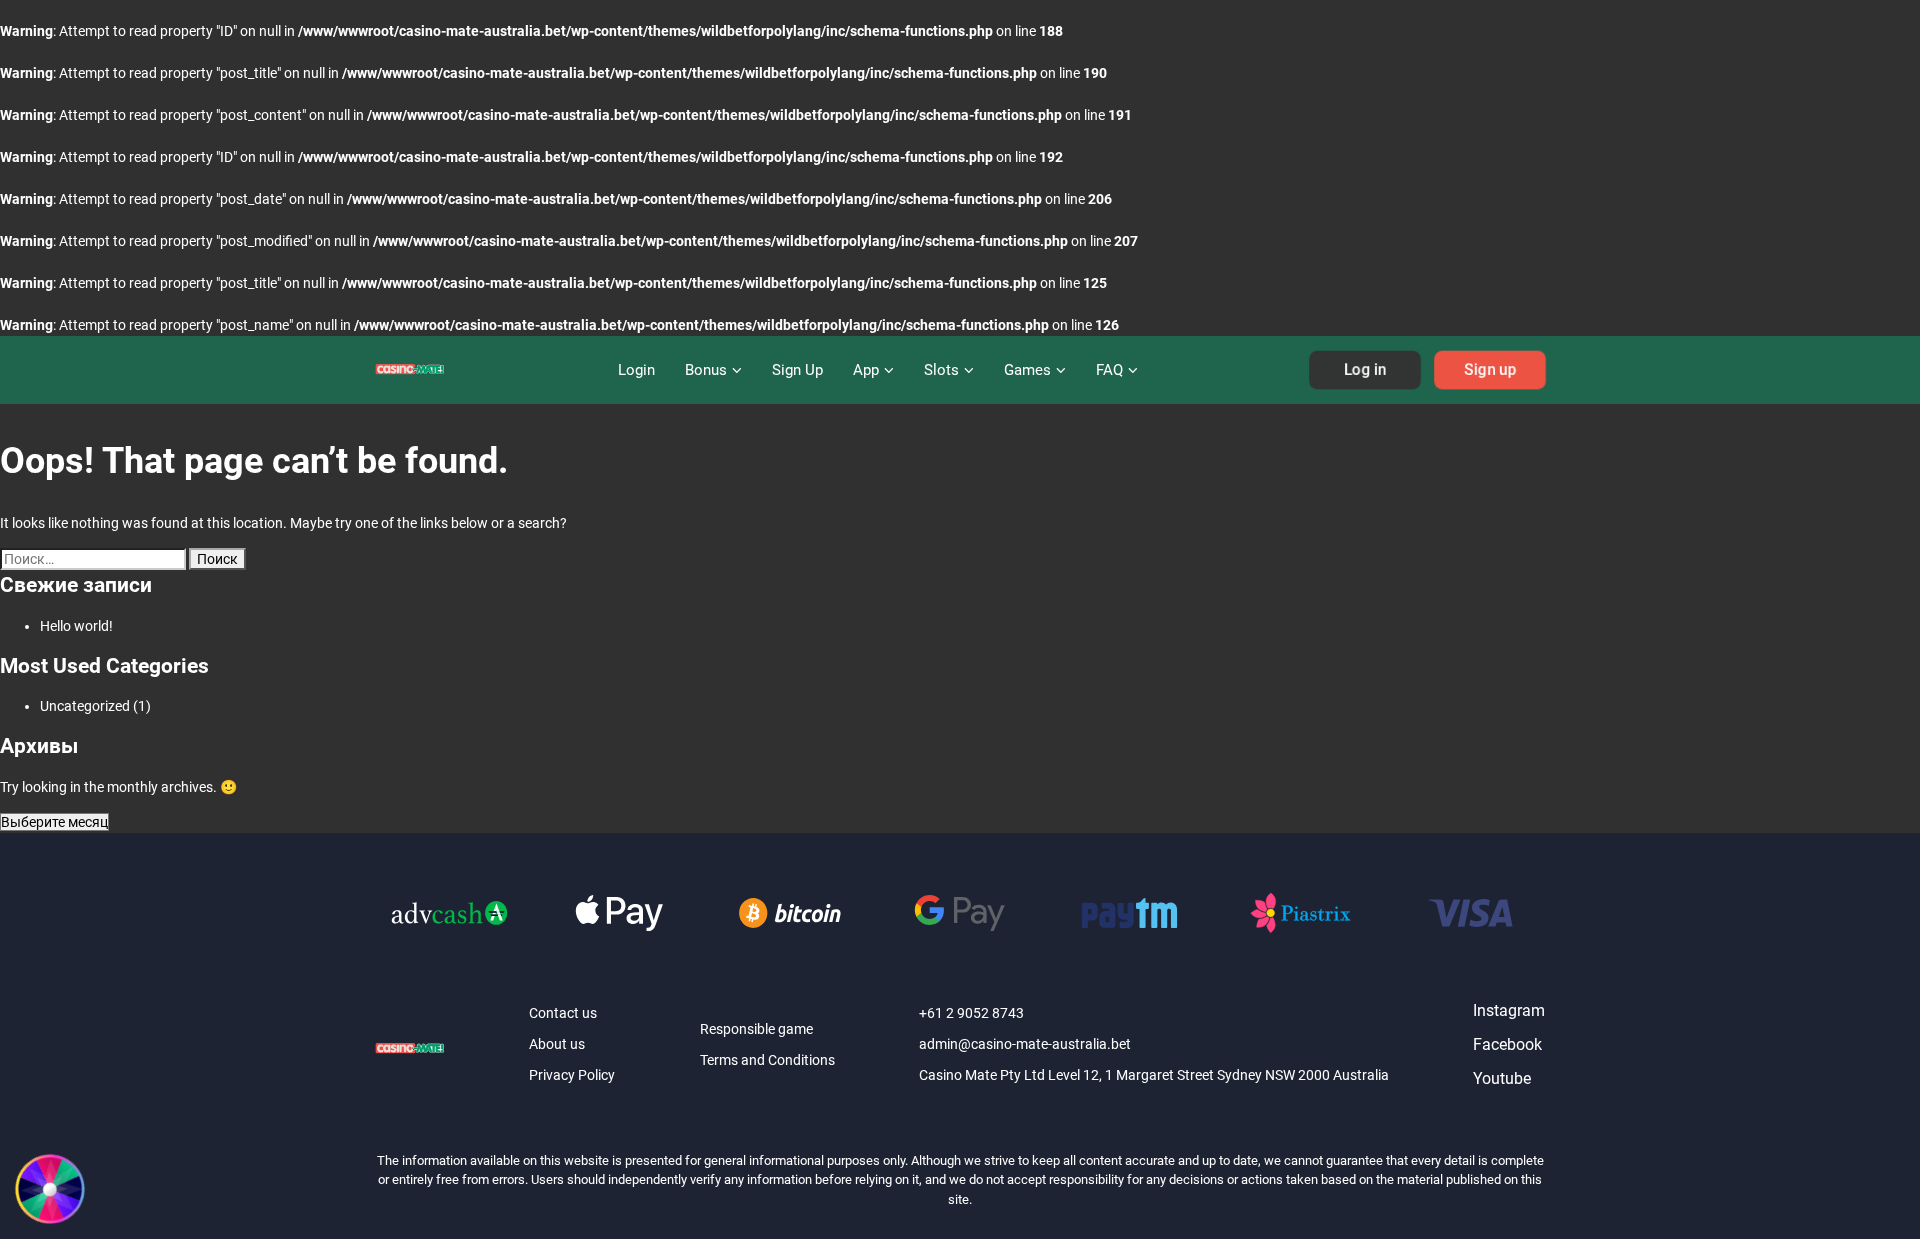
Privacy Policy (572, 1075)
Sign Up (797, 370)
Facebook (1507, 1044)
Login (636, 370)
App (866, 370)
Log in (1365, 370)
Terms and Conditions (767, 1060)
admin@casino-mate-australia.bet (1025, 1044)
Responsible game (756, 1029)
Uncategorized (85, 706)
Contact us (563, 1013)
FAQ (1109, 370)
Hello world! (76, 626)
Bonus (706, 370)
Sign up (1490, 370)
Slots (941, 370)
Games (1027, 370)
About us (557, 1044)
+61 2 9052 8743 (971, 1013)
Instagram (1509, 1010)
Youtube (1502, 1078)
